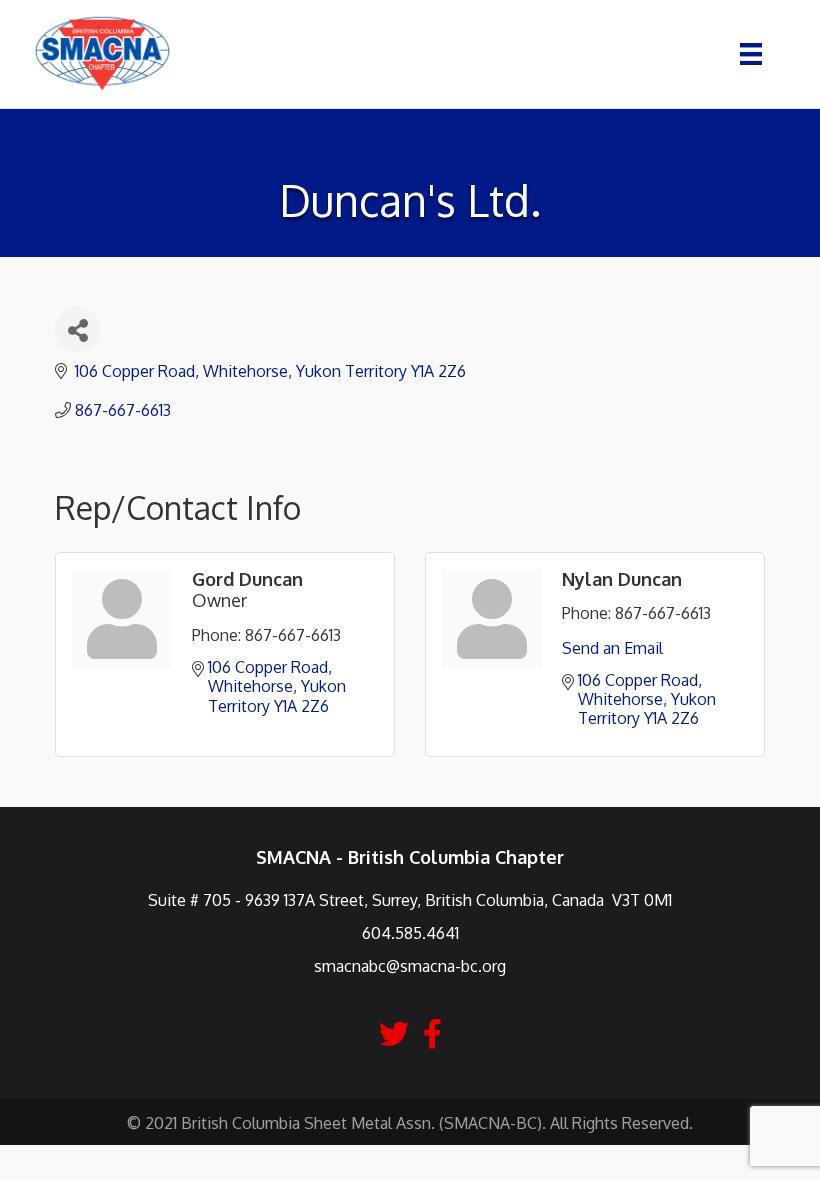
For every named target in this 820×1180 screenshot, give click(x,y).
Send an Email (612, 648)
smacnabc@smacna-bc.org (410, 966)
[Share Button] (77, 329)
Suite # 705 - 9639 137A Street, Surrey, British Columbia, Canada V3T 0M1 (410, 900)
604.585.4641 (410, 933)
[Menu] (751, 54)
